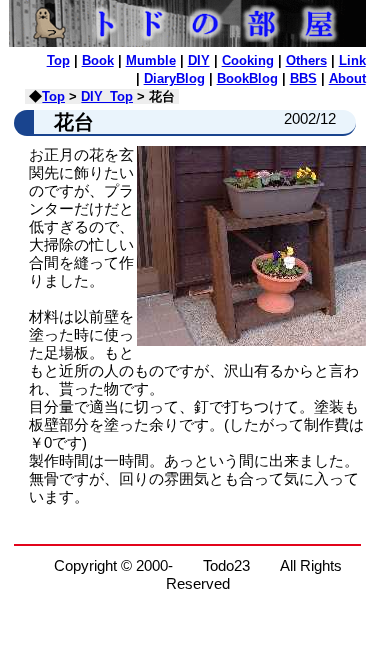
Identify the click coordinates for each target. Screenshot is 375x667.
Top (58, 60)
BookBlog (247, 78)
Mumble (151, 60)
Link (352, 60)
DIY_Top (107, 96)
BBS (303, 78)
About (347, 78)
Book (98, 60)
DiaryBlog (174, 78)
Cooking (248, 60)
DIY (199, 60)
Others (306, 60)
